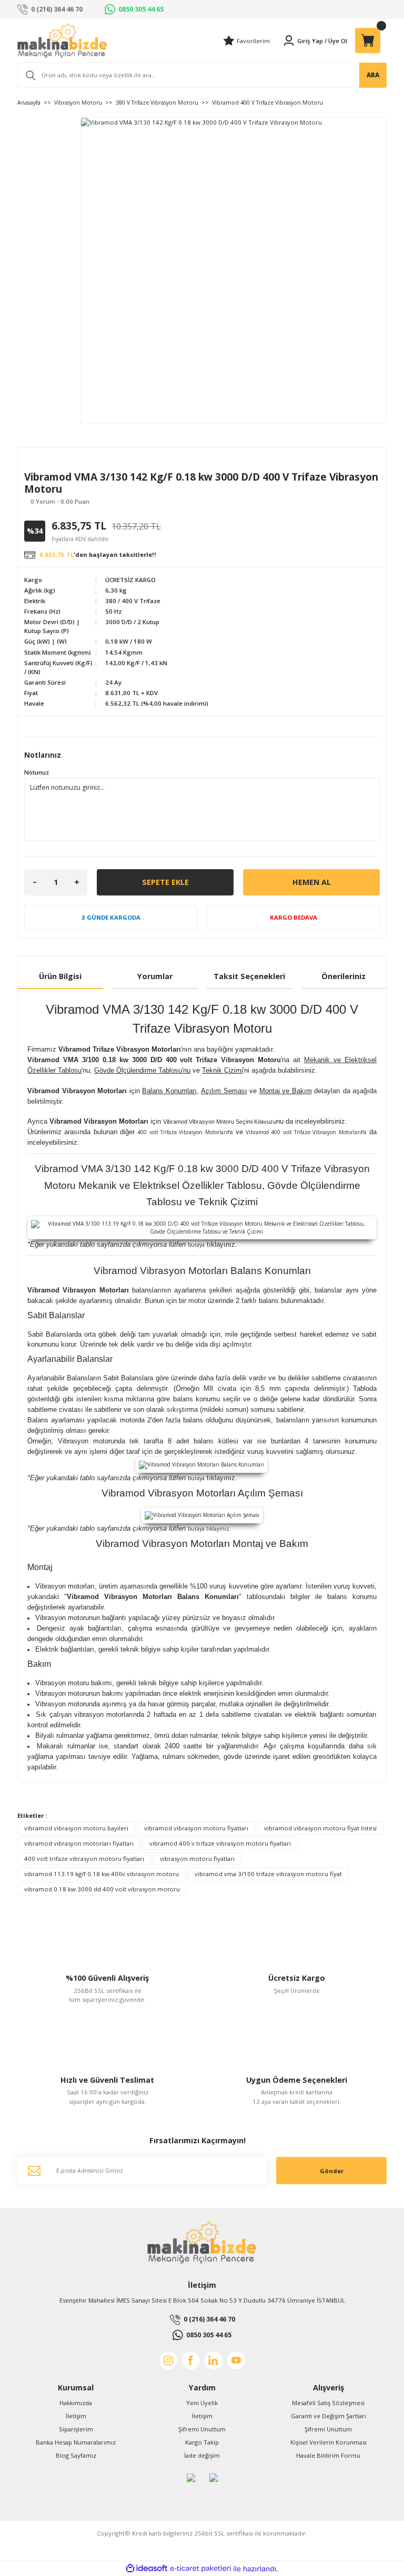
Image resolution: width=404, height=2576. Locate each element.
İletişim (76, 2416)
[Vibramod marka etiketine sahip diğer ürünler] (53, 462)
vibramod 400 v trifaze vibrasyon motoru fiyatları (220, 1843)
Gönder (332, 2171)
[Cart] (368, 40)
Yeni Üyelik (202, 2403)
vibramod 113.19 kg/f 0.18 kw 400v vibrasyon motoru (102, 1874)
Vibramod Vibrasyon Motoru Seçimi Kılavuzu (220, 1122)
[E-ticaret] (201, 2569)
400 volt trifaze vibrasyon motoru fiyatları (84, 1859)
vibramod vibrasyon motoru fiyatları (196, 1828)
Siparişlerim (76, 2429)
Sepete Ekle (165, 882)
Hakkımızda (76, 2403)
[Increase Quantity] (77, 882)
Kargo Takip (202, 2442)
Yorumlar (155, 976)
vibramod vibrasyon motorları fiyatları (79, 1843)
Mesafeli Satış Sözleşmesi (328, 2403)
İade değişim (202, 2455)
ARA (373, 75)
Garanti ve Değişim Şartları (329, 2416)
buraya (213, 1245)
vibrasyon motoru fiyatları (197, 1859)
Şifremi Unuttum (202, 2429)
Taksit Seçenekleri (249, 976)
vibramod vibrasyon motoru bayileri (76, 1828)
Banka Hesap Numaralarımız (76, 2442)
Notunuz (37, 772)
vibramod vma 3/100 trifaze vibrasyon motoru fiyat (268, 1874)
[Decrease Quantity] (35, 882)
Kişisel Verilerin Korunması (329, 2442)
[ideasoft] (147, 2569)
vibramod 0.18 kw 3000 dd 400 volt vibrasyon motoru (102, 1889)
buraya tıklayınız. (209, 1529)
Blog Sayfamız (76, 2455)
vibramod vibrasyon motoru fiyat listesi (320, 1828)
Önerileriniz (344, 976)
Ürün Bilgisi (60, 976)
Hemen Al (312, 882)
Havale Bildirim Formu (328, 2455)
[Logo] (62, 41)
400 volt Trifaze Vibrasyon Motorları (191, 1132)
